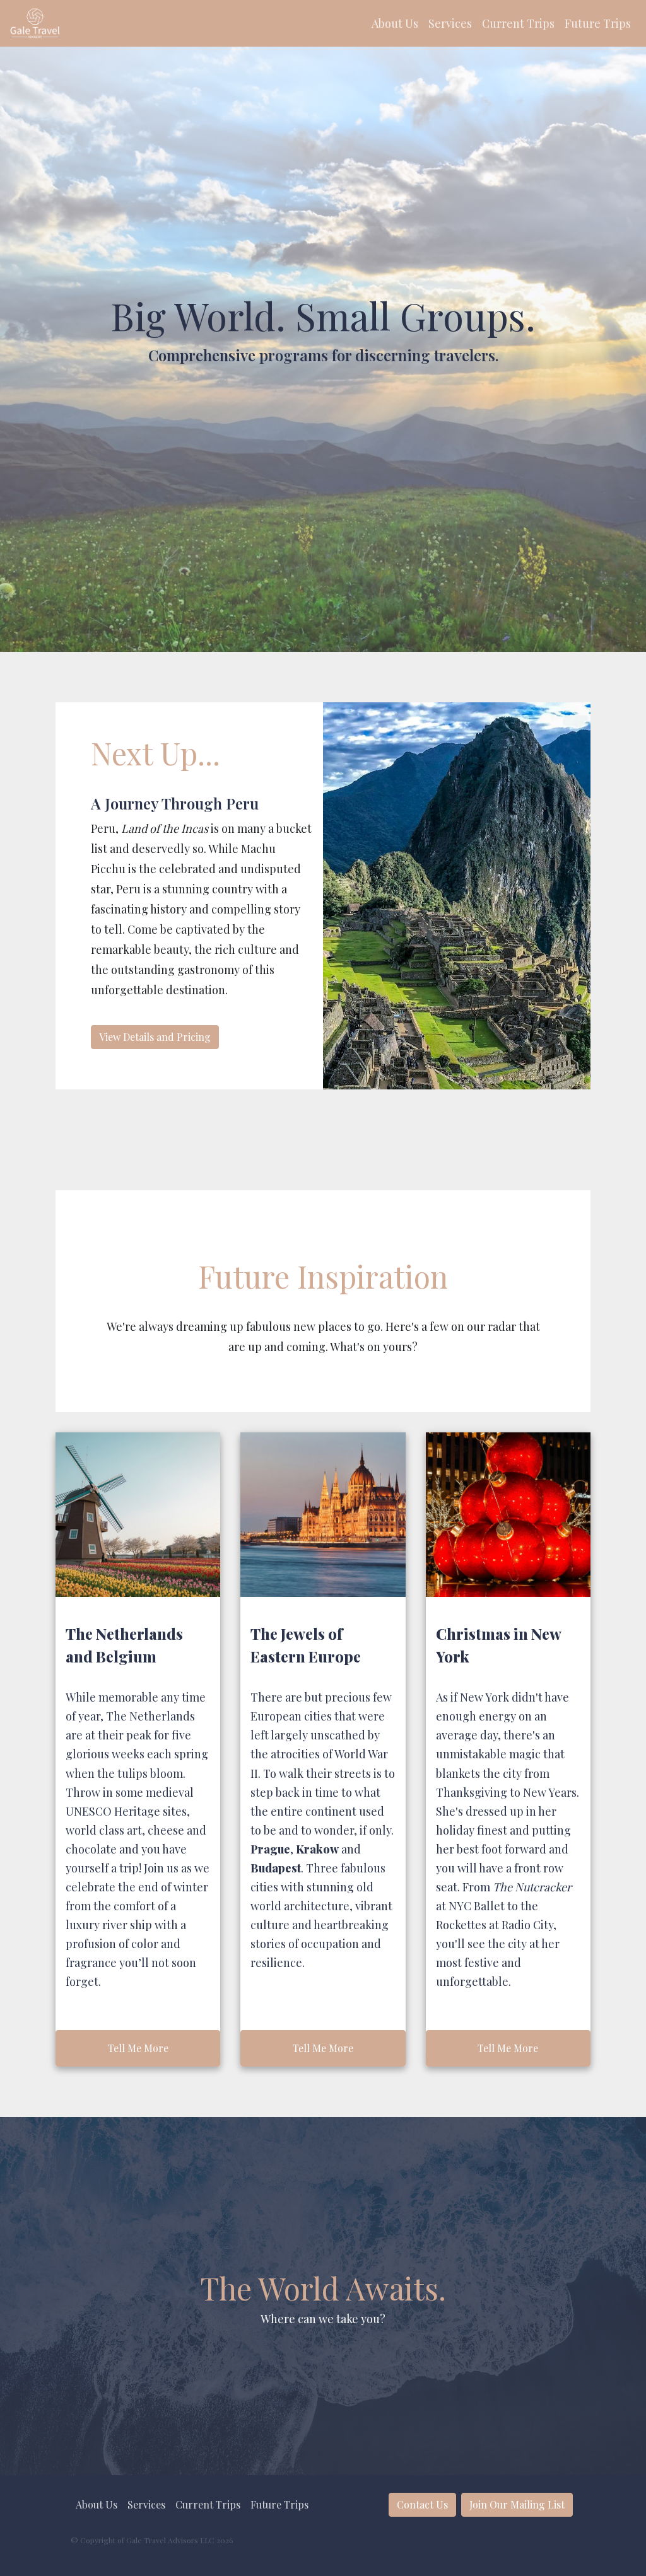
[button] (395, 24)
